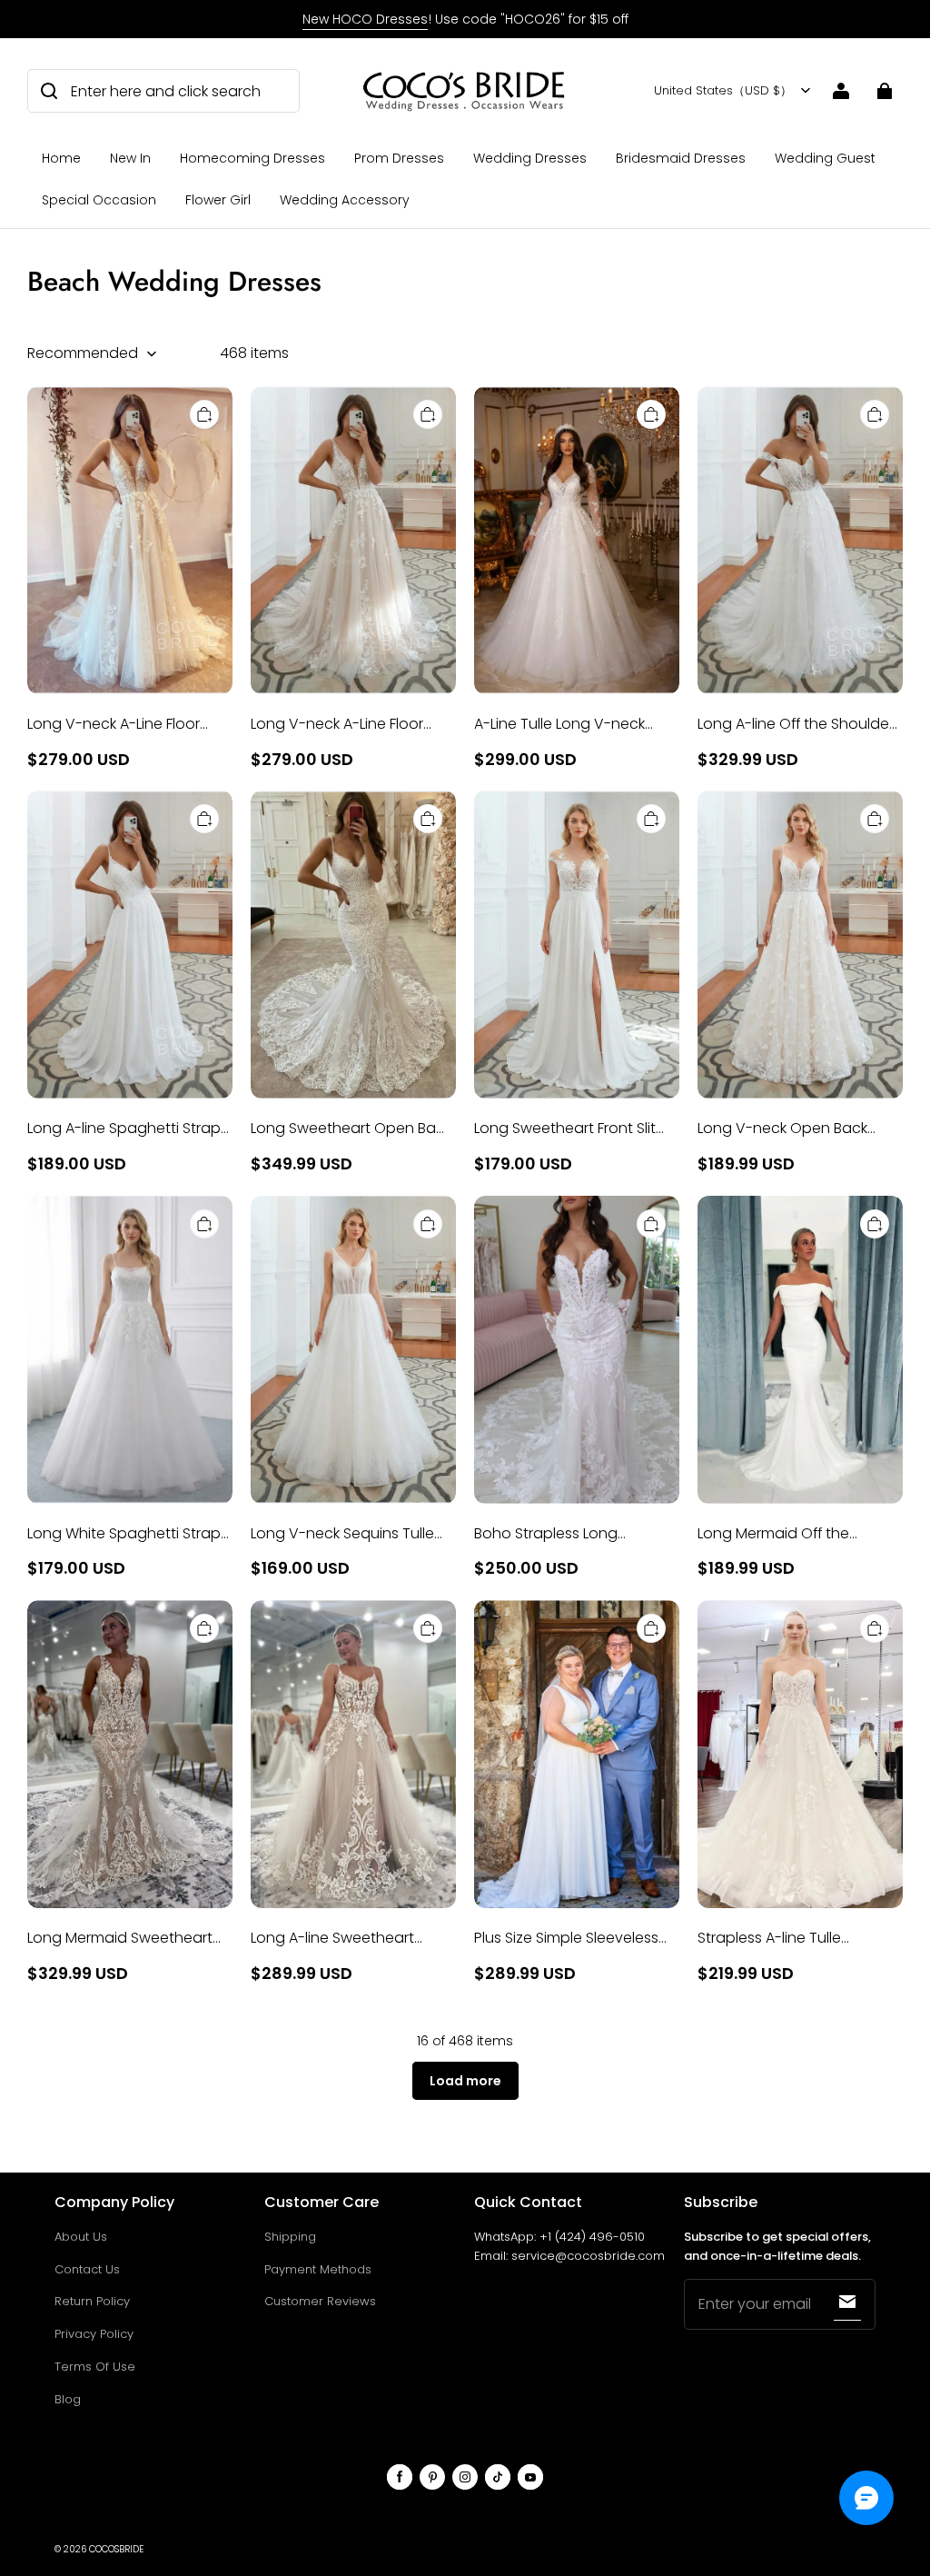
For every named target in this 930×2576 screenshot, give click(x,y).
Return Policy (92, 2301)
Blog (68, 2399)
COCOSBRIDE (116, 2549)
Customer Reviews (320, 2301)
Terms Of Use (95, 2367)
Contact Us (87, 2269)
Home (61, 158)
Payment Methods (318, 2269)
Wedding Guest (825, 158)
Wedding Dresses (530, 158)
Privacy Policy (94, 2334)
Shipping (290, 2237)
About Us (81, 2237)
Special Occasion (99, 200)
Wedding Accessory (345, 200)
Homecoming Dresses (252, 158)
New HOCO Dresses (365, 19)
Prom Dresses (399, 158)
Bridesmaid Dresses (681, 158)
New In (130, 158)
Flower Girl (218, 200)
